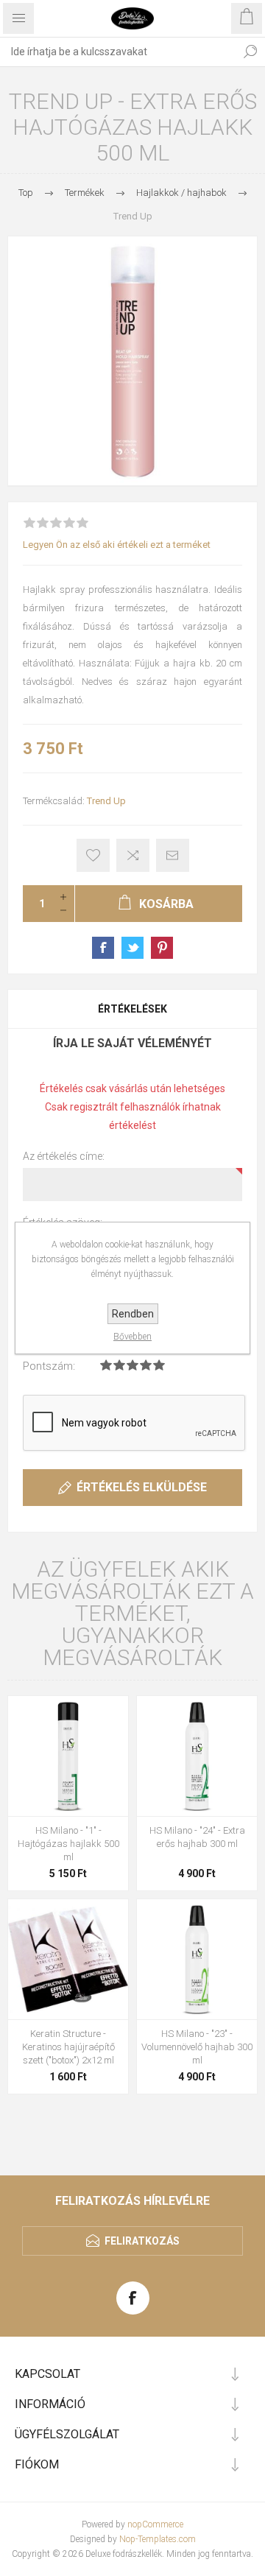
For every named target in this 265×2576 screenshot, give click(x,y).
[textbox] (118, 52)
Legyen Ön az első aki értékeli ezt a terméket (117, 545)
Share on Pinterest (162, 948)
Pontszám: (49, 1366)
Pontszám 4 (146, 1365)
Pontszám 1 (106, 1365)
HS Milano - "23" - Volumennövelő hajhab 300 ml (197, 2047)
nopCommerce (155, 2524)
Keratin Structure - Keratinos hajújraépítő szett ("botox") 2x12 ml (68, 2047)
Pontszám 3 (132, 1365)
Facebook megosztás (103, 948)
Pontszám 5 (159, 1365)
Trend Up (106, 801)
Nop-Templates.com (158, 2539)
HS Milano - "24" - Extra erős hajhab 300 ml (197, 1837)
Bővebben (132, 1337)
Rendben (133, 1314)
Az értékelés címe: (64, 1156)
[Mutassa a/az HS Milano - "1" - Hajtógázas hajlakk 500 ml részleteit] (68, 1756)
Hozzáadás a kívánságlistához (93, 855)
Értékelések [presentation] (132, 1009)
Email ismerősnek (173, 855)
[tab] (132, 1009)
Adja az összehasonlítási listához (133, 855)
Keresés (250, 52)
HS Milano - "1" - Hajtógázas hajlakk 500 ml (68, 1844)
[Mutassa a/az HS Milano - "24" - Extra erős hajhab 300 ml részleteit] (197, 1756)
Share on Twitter (132, 948)
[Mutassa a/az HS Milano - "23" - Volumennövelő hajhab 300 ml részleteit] (197, 1959)
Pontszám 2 (119, 1365)
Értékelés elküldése (142, 1487)
